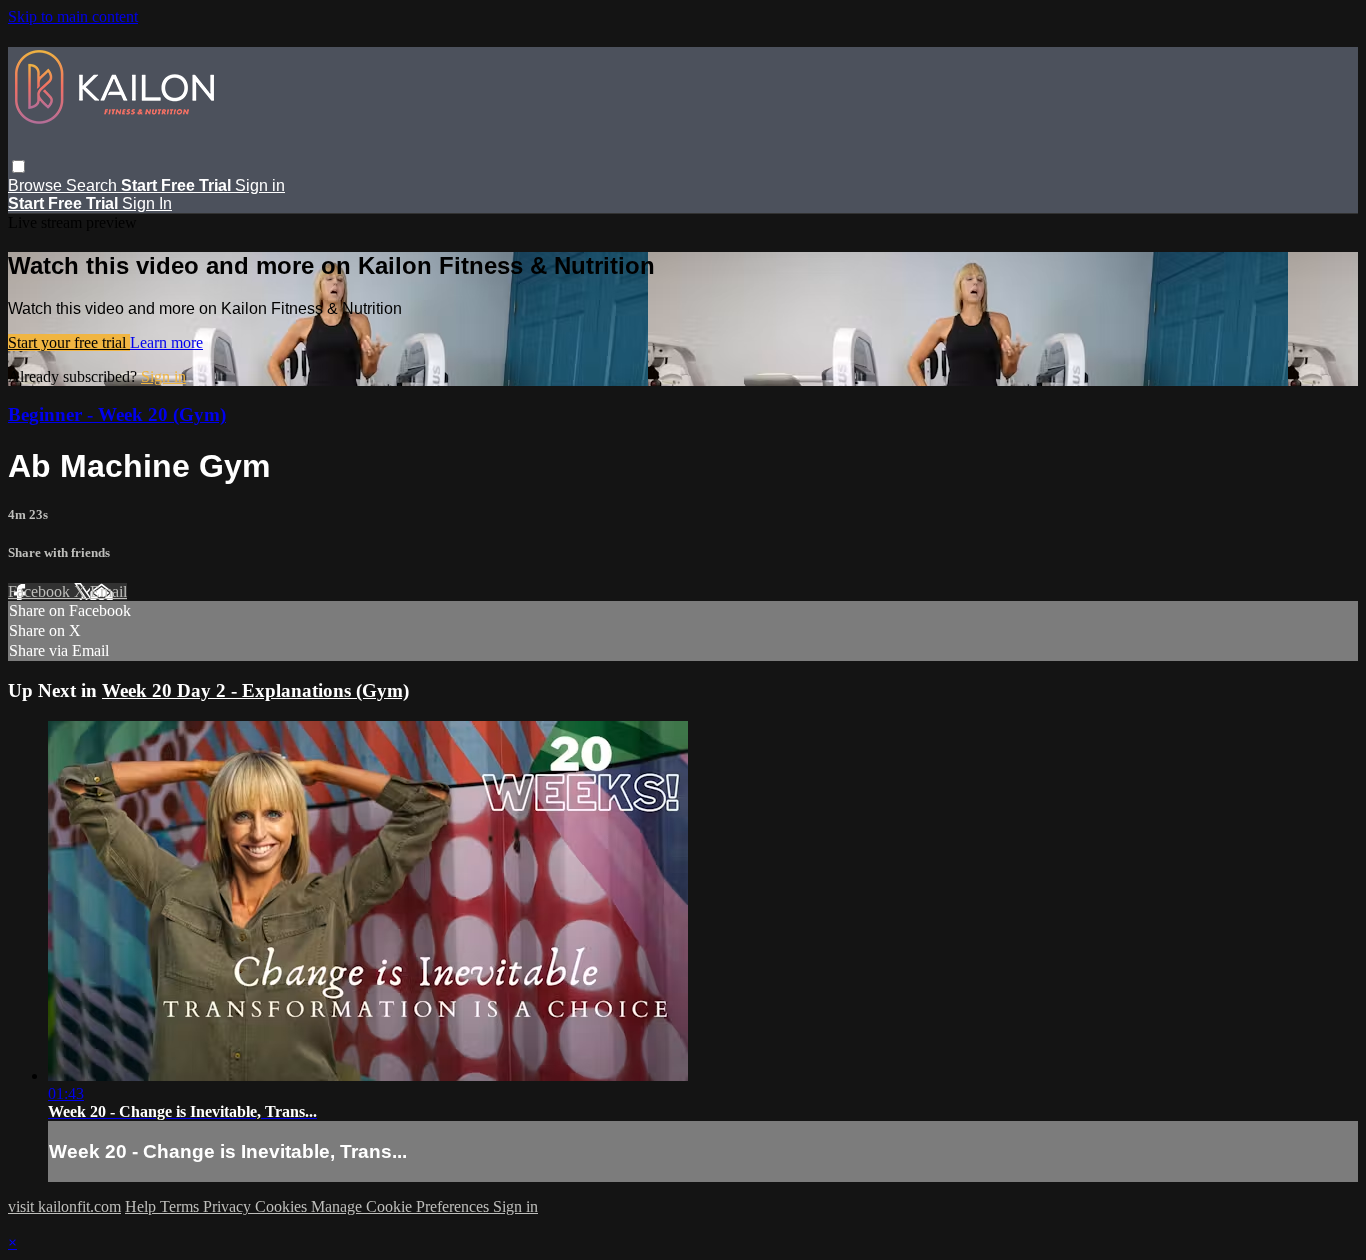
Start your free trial (69, 342)
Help (142, 1206)
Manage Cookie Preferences (402, 1206)
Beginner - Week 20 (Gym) (117, 414)
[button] (18, 166)
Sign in (260, 185)
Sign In (147, 203)
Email (108, 591)
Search (93, 185)
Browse (37, 185)
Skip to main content (73, 16)
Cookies (283, 1206)
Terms (181, 1206)
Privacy (229, 1206)
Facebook (41, 591)
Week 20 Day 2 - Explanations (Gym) (255, 690)
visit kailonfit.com (64, 1206)
